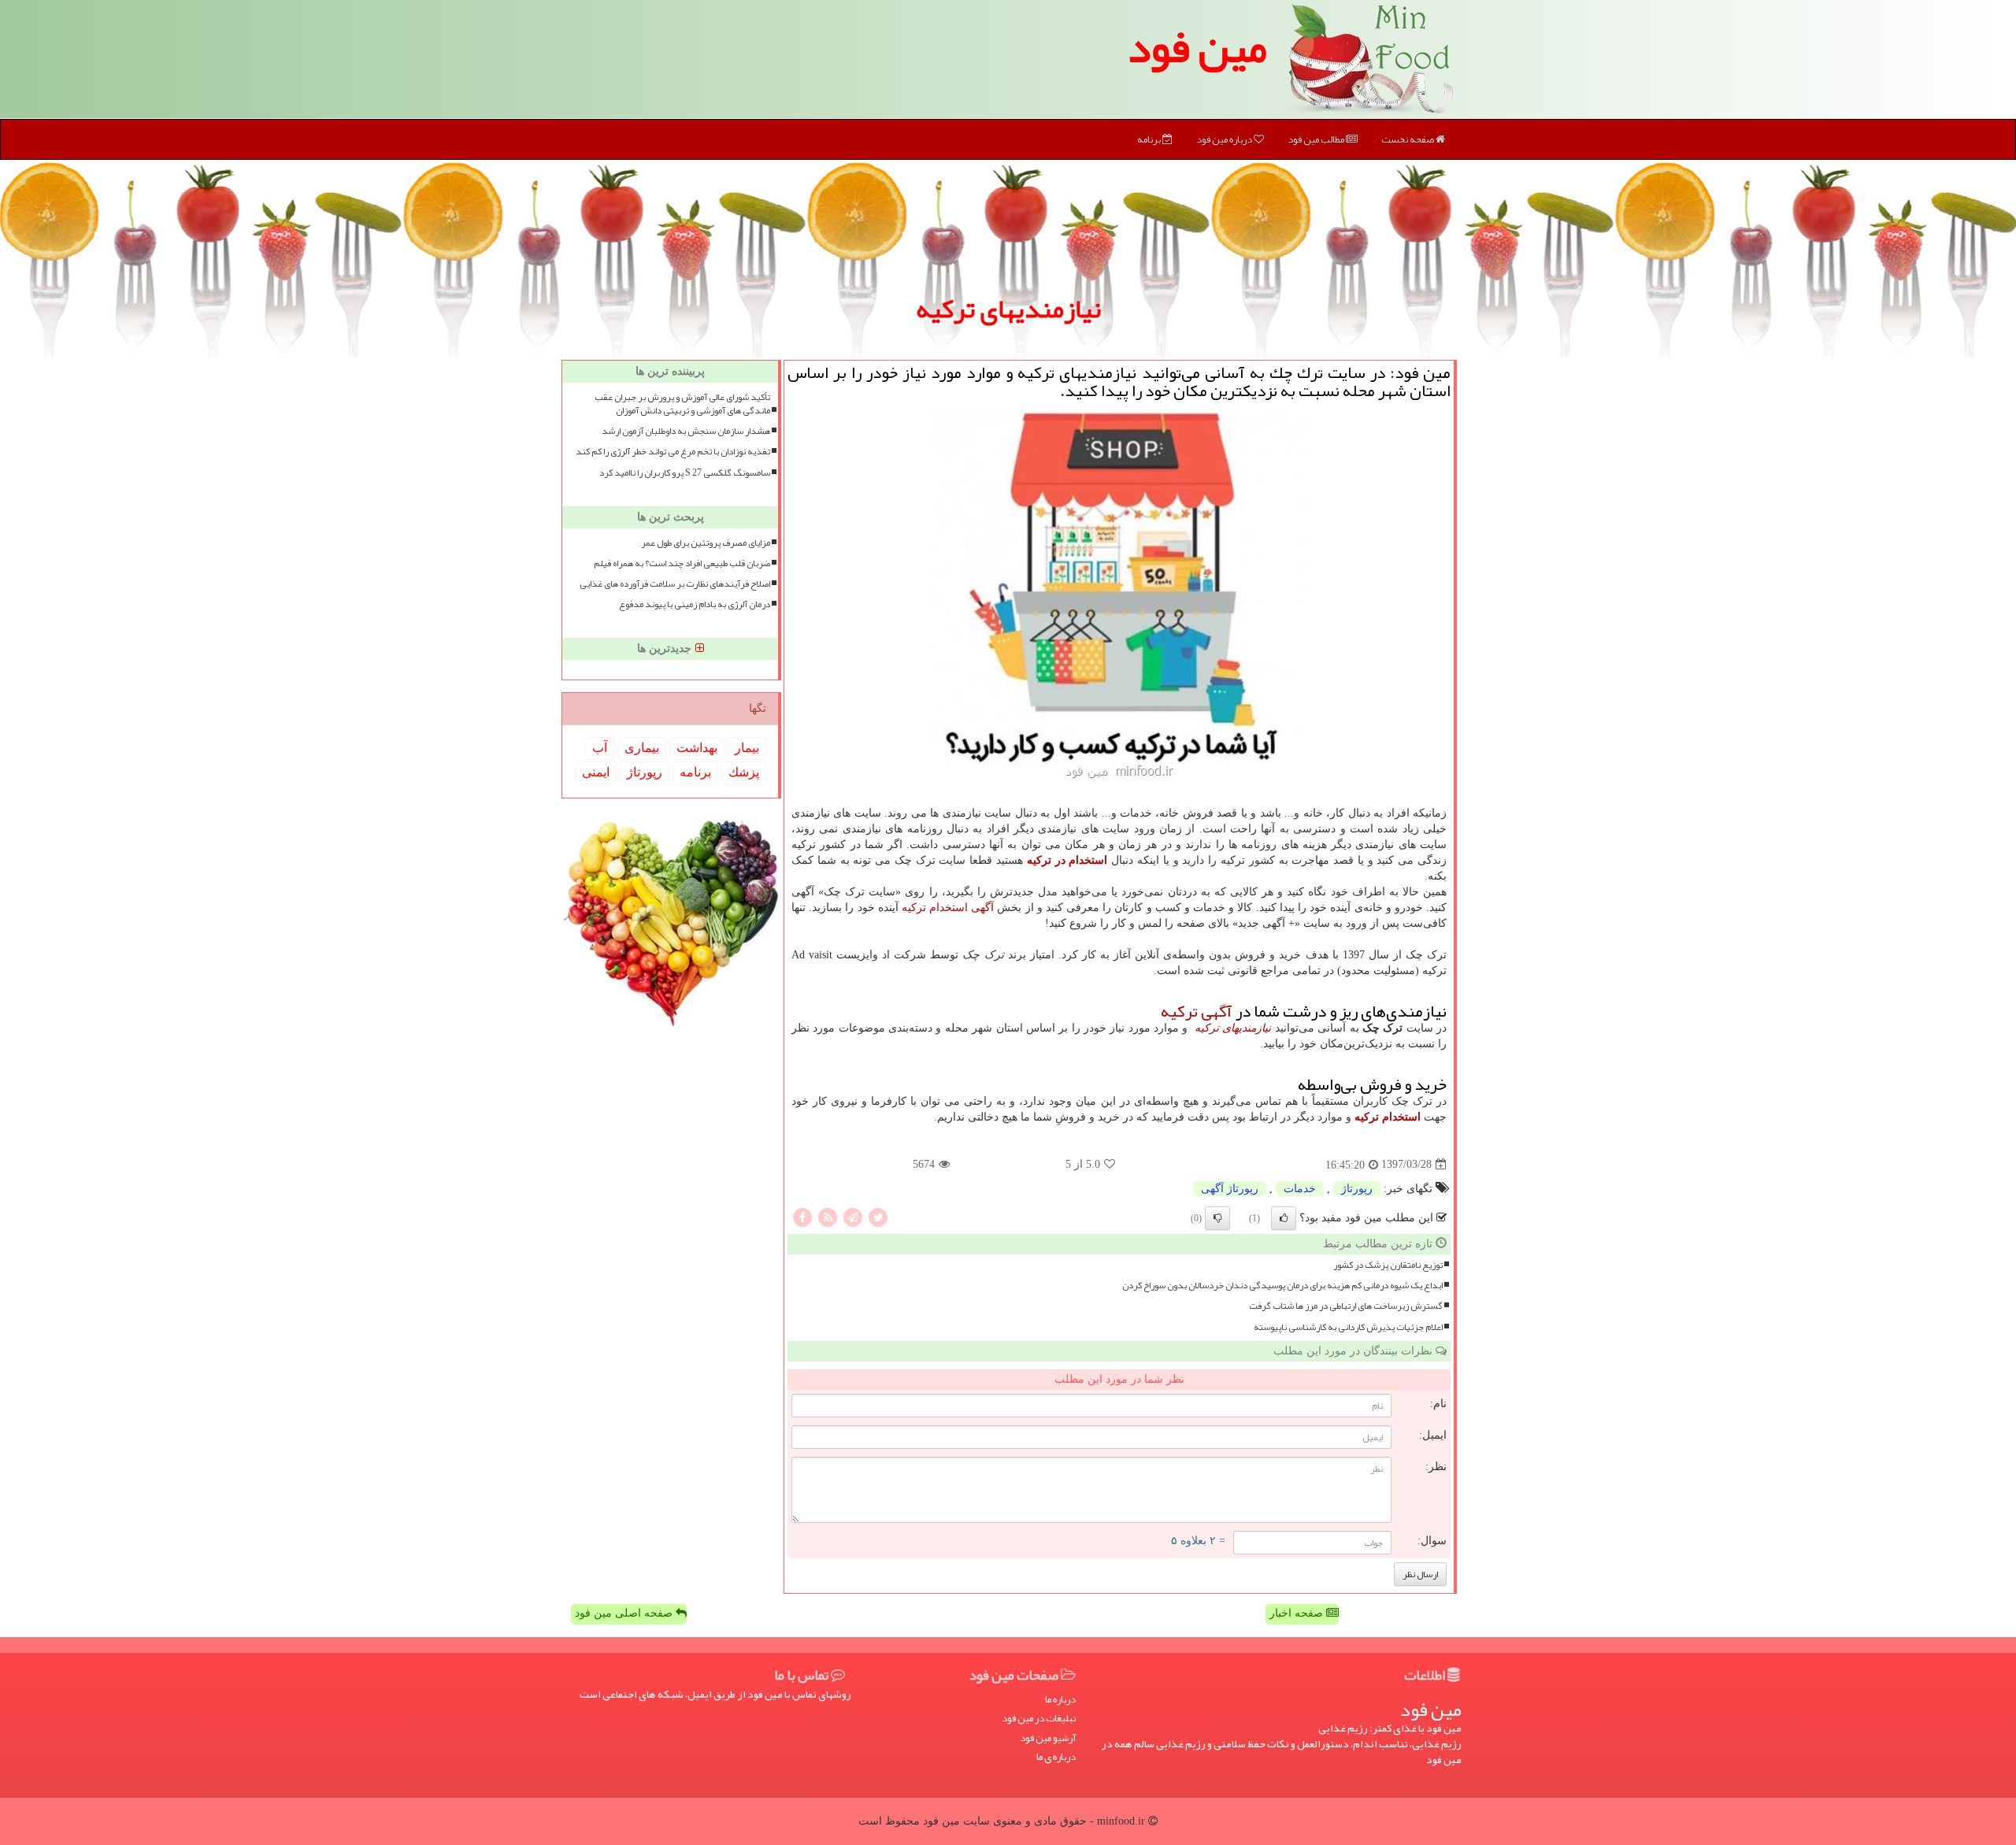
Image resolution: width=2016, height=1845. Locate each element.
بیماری (642, 748)
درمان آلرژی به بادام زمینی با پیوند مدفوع (695, 604)
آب (600, 748)
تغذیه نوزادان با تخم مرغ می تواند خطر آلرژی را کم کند (673, 452)
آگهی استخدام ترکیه (948, 908)
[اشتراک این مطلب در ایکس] (878, 1216)
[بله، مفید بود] (1284, 1218)
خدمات (1300, 1189)
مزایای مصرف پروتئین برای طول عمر (706, 543)
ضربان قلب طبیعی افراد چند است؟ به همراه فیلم (682, 563)
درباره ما (1060, 1700)
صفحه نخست (1408, 139)
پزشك (744, 772)
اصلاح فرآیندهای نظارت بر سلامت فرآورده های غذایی (675, 584)
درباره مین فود (1225, 139)
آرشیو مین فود (1048, 1738)
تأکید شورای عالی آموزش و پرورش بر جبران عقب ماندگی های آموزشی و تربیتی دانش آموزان (682, 404)
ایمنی (596, 772)
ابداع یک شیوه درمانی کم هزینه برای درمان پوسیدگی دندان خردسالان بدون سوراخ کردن (1282, 1286)
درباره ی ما (1056, 1757)
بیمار (747, 748)
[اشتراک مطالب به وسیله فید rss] (828, 1216)
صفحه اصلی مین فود (625, 1613)
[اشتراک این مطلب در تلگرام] (853, 1216)
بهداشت (697, 748)
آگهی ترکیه (1197, 1011)
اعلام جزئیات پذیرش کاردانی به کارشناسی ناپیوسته (1348, 1327)
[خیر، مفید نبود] (1217, 1218)
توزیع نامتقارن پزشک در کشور (1388, 1265)
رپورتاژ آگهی (1230, 1189)
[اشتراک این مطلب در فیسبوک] (802, 1216)
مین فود (1197, 47)
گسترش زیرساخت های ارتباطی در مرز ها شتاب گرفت (1346, 1306)
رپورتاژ (1357, 1189)
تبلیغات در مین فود (1039, 1719)
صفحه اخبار (1298, 1613)
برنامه (1150, 139)
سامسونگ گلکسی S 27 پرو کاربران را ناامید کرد (685, 473)
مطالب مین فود (1317, 139)
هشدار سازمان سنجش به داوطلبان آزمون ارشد (686, 431)
